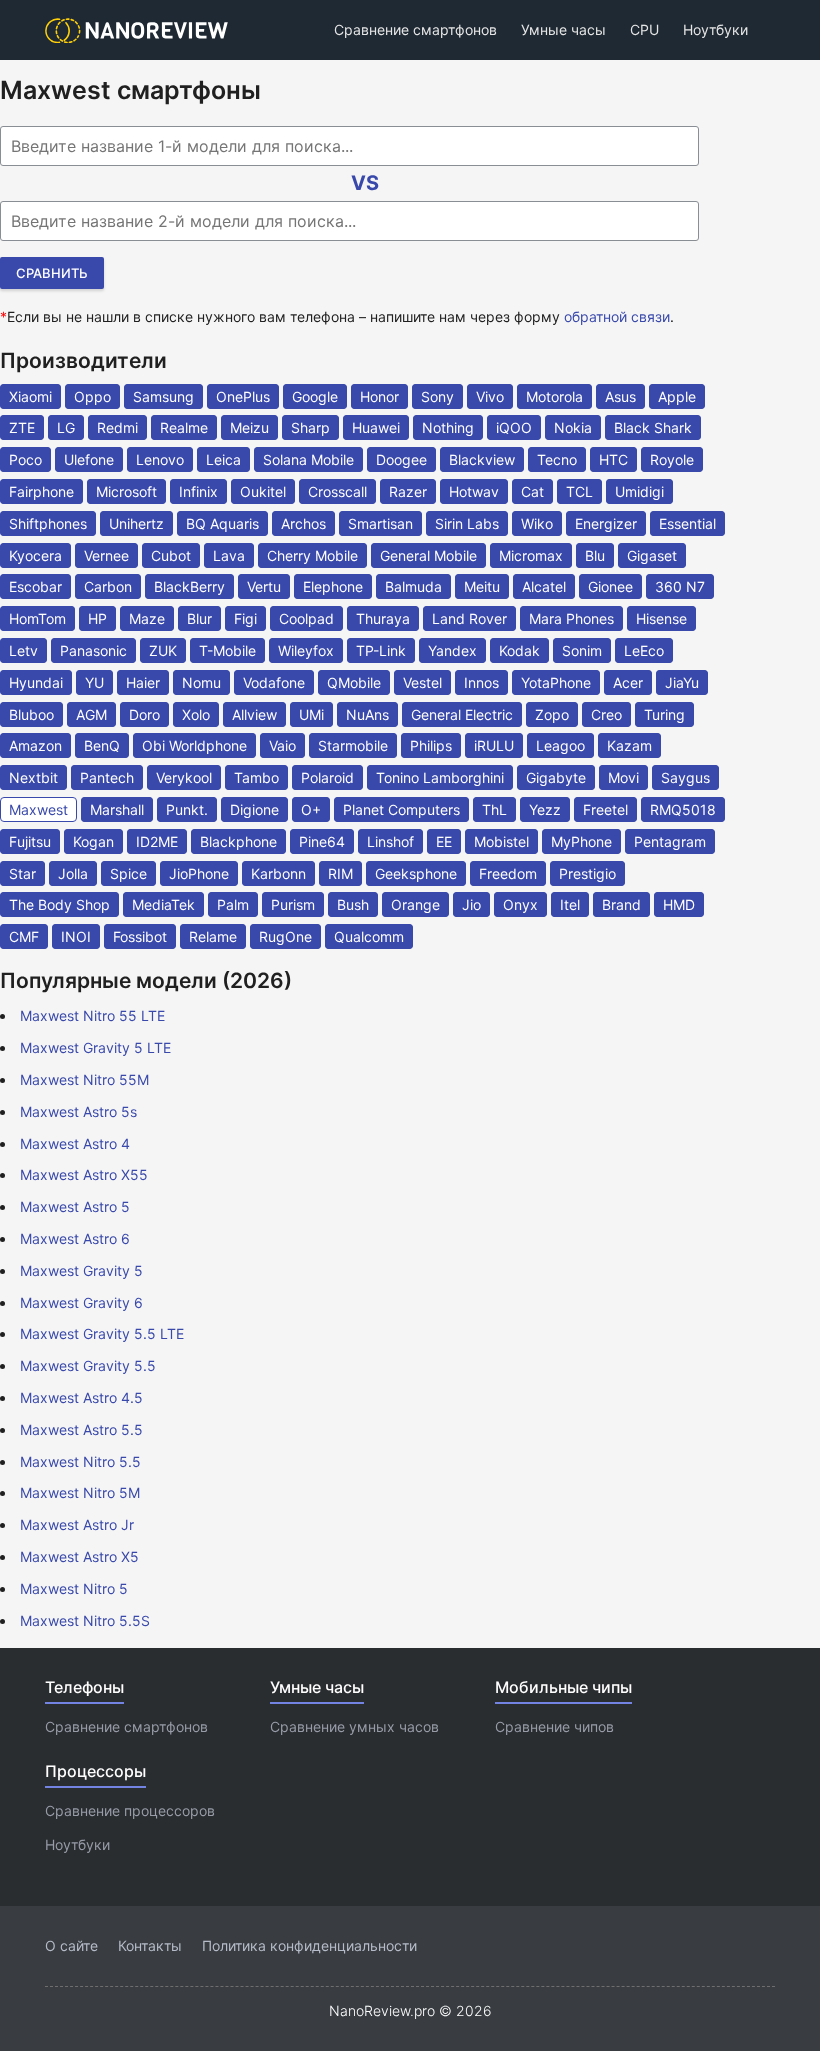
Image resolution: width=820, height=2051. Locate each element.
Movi (623, 777)
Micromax (531, 555)
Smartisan (380, 523)
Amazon (35, 745)
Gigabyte (556, 777)
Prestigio (587, 873)
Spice (128, 873)
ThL (494, 809)
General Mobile (428, 555)
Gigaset (652, 555)
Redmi (117, 427)
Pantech (107, 777)
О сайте (71, 1945)
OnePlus (243, 396)
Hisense (661, 618)
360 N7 (680, 586)
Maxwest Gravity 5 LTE (95, 1047)
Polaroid (327, 777)
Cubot (171, 555)
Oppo (92, 396)
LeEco (644, 650)
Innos (481, 682)
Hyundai (36, 682)
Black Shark (653, 427)
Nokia (573, 427)
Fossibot (140, 936)
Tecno (557, 459)
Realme (184, 427)
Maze (147, 618)
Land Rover (469, 618)
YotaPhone (556, 682)
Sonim (582, 650)
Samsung (163, 396)
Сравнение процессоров (130, 1810)
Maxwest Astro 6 (75, 1238)
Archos (303, 523)
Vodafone (274, 682)
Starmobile (353, 745)
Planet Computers (401, 809)
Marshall (117, 809)
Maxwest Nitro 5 (74, 1588)
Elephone (333, 586)
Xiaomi (30, 396)
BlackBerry (189, 586)
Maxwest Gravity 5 (81, 1270)
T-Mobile (227, 650)
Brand (621, 904)
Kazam (629, 745)
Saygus (685, 777)
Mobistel (501, 841)
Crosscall (337, 491)
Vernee (106, 555)
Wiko (537, 523)
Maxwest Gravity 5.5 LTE (102, 1333)
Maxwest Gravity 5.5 (88, 1365)
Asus (620, 396)
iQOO (514, 427)
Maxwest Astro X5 (79, 1556)
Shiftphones (48, 523)
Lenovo (160, 459)
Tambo (256, 777)
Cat (532, 491)
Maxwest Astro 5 (75, 1206)
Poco (25, 459)
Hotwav (474, 491)
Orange (415, 904)
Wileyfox (306, 650)
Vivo (490, 396)
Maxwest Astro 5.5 (81, 1429)
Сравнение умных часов (354, 1726)
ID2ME (157, 841)
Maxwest (38, 809)
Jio (471, 904)
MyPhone (581, 841)
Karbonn (278, 873)
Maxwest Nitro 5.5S (85, 1620)
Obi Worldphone (194, 745)
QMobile (354, 682)
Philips (431, 745)
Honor (379, 396)
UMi (311, 714)
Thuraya (383, 618)
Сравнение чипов (554, 1726)
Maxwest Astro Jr (77, 1524)
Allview (254, 714)
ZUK (163, 650)
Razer (408, 491)
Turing (664, 714)
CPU (644, 29)
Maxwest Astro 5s (78, 1111)
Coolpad (306, 618)
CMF (24, 936)
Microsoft (126, 491)
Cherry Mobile (312, 555)
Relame (213, 936)
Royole (672, 459)
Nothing (448, 427)
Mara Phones (571, 618)
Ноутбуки (715, 29)
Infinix (198, 491)
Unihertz (136, 523)
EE (444, 841)
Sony (437, 396)
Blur (199, 618)
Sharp (310, 427)
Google (315, 396)
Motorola (554, 396)
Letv (23, 650)
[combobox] (349, 146)
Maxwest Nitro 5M (80, 1492)
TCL (579, 491)
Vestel (422, 682)
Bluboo (31, 714)
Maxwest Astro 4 (75, 1143)
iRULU (494, 745)
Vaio (282, 745)
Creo (606, 714)
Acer (628, 682)
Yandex (452, 650)
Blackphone (238, 841)
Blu (595, 555)
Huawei (376, 427)
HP (97, 618)
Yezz (545, 809)
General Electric (462, 714)
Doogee (401, 459)
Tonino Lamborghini (440, 777)
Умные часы (563, 29)
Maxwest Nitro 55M (84, 1079)
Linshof (390, 841)
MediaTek (163, 904)
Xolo (196, 714)
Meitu (482, 586)
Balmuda (413, 586)
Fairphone (41, 491)
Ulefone (89, 459)
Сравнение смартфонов (415, 29)
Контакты (150, 1945)
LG (66, 427)
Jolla (73, 873)
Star (22, 873)
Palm (233, 904)
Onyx (520, 904)
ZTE (22, 427)
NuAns (367, 714)
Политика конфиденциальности (309, 1945)
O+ (311, 809)
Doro (144, 714)
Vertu (264, 586)
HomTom (37, 618)
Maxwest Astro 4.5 (81, 1397)
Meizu (249, 427)
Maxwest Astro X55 (84, 1174)
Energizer (606, 523)
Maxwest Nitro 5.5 (80, 1461)
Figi (245, 618)
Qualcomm (369, 936)
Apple (677, 396)
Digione (254, 809)
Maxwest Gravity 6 (81, 1302)
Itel (570, 904)
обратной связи (617, 316)
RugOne (285, 936)
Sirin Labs (467, 523)
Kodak (519, 650)
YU (94, 682)
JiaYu (682, 682)
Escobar (35, 586)
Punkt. (187, 809)
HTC (613, 459)
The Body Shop (59, 904)
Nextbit (33, 777)
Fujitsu (30, 841)
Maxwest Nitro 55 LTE (92, 1015)
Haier (143, 682)
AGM (91, 714)
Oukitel (263, 491)
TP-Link (381, 650)
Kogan (93, 841)
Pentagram (670, 841)
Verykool (184, 777)
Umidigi (639, 491)
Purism (293, 904)
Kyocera (35, 555)
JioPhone (199, 873)
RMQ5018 (683, 809)
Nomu (201, 682)
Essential (687, 523)
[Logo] (142, 30)
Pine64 (322, 841)
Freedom (508, 873)
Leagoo (560, 745)
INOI (76, 936)
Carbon (108, 586)
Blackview (482, 459)
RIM (340, 873)
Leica (223, 459)
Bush (353, 904)
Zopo (552, 714)
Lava (229, 555)
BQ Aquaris (222, 523)
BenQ (102, 745)
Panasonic (93, 650)
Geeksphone (416, 873)
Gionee (610, 586)
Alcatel (544, 586)
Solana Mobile (308, 459)
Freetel (605, 809)
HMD (679, 904)
